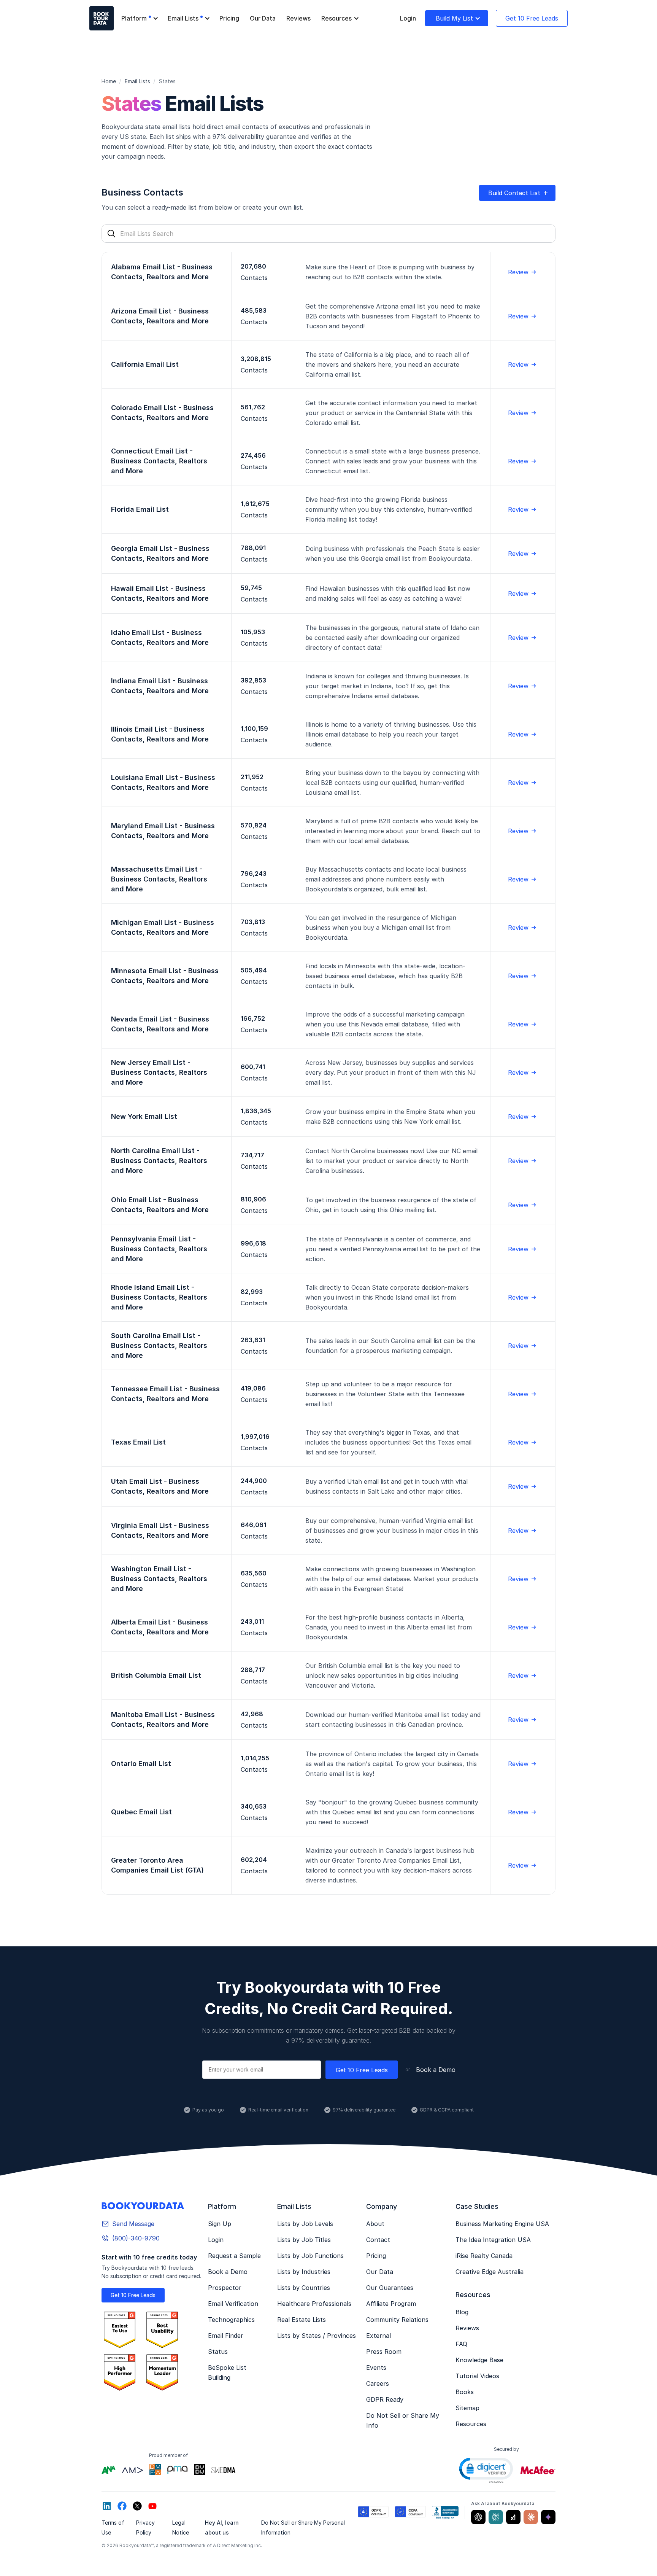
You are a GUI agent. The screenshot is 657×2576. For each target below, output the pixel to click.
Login (408, 18)
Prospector (225, 2288)
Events (376, 2368)
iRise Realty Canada (484, 2256)
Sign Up (220, 2224)
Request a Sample (234, 2256)
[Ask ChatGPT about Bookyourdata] (478, 2517)
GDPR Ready (385, 2399)
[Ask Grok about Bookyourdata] (513, 2517)
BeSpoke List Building (227, 2372)
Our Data (263, 18)
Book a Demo (436, 2070)
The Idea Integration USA (493, 2240)
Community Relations (397, 2320)
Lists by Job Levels (305, 2224)
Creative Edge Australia (490, 2272)
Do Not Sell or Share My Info (403, 2420)
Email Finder (226, 2336)
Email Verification (233, 2304)
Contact (378, 2240)
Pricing (229, 18)
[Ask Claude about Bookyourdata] (531, 2517)
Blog (462, 2312)
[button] (139, 18)
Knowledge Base (479, 2360)
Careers (378, 2383)
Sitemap (467, 2408)
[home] (102, 18)
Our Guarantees (390, 2288)
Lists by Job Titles (304, 2240)
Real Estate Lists (302, 2320)
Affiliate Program (391, 2304)
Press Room (384, 2352)
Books (465, 2392)
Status (218, 2352)
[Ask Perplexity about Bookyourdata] (496, 2517)
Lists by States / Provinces (317, 2336)
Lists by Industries (304, 2272)
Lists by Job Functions (310, 2256)
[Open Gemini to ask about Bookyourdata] (548, 2517)
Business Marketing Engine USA (502, 2224)
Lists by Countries (304, 2288)
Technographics (231, 2320)
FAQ (461, 2344)
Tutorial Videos (477, 2376)
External (378, 2336)
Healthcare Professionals (314, 2304)
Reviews (298, 18)
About (375, 2224)
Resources (471, 2424)
